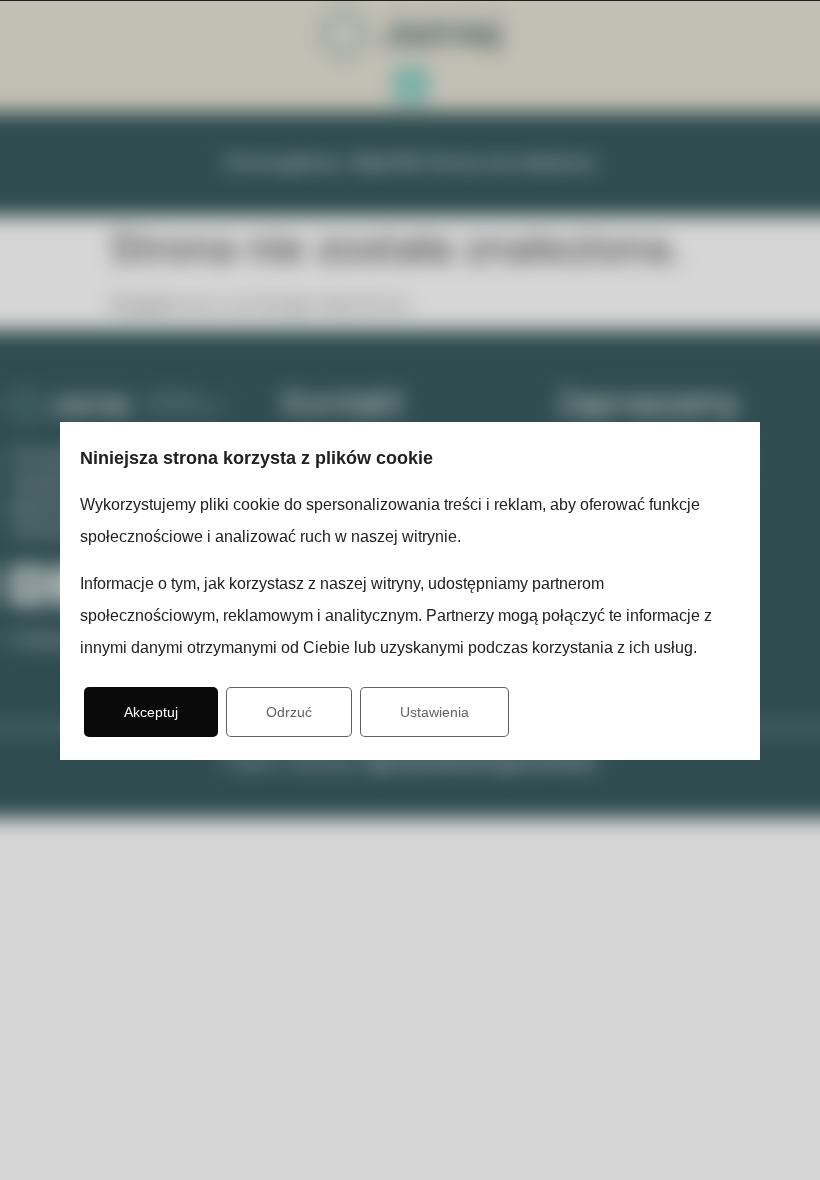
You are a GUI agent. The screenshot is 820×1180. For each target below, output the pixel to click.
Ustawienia (434, 712)
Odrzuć (289, 712)
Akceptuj (151, 712)
